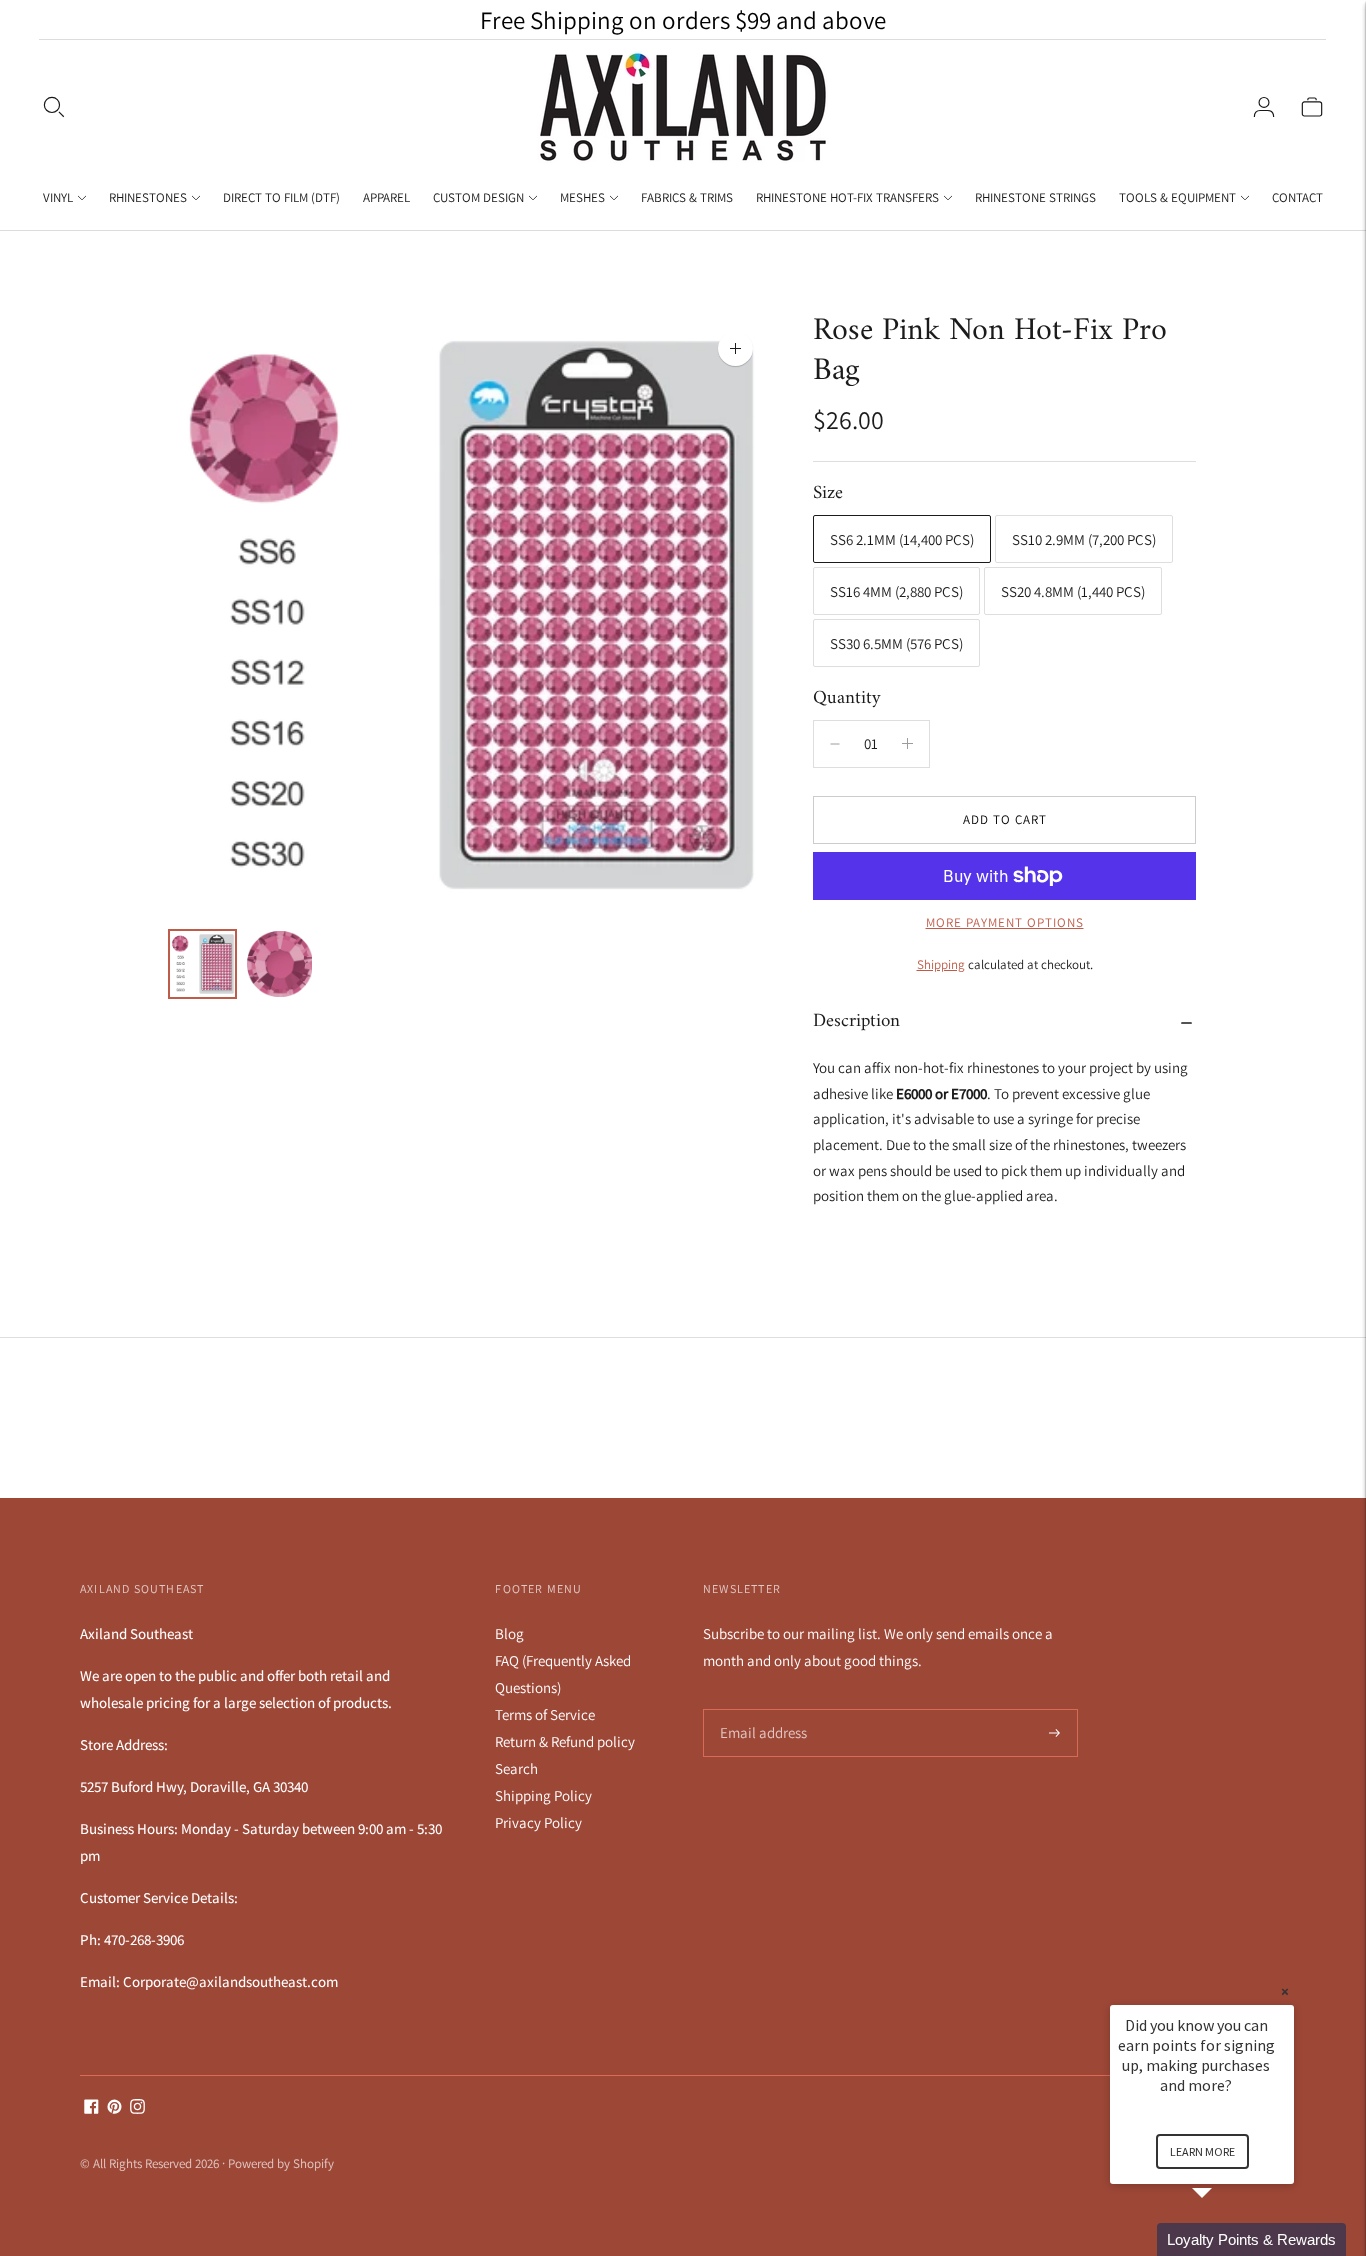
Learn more (1202, 2151)
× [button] (1285, 1991)
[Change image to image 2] (279, 964)
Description (856, 1021)
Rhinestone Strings (1035, 197)
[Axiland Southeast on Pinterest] (114, 2108)
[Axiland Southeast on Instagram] (137, 2108)
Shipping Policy (543, 1795)
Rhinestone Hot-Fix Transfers (847, 197)
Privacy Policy (538, 1822)
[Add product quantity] (835, 744)
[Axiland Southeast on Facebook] (91, 2108)
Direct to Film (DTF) (281, 197)
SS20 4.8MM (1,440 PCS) (1073, 591)
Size (828, 494)
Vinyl (58, 197)
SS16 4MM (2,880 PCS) (896, 591)
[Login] (1264, 107)
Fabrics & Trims (687, 197)
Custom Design (478, 197)
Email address (760, 1709)
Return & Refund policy (565, 1741)
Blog (509, 1633)
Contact (1297, 197)
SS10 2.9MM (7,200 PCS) (1084, 539)
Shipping (941, 964)
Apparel (386, 197)
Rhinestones (148, 197)
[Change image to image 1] (202, 964)
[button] (1226, 2239)
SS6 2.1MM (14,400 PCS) (902, 539)
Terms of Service (545, 1714)
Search (516, 1768)
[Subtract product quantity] (907, 744)
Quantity (847, 698)
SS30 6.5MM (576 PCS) (896, 643)
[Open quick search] (54, 107)
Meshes (582, 197)
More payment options (1005, 922)
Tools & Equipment (1177, 197)
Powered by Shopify (281, 2163)
